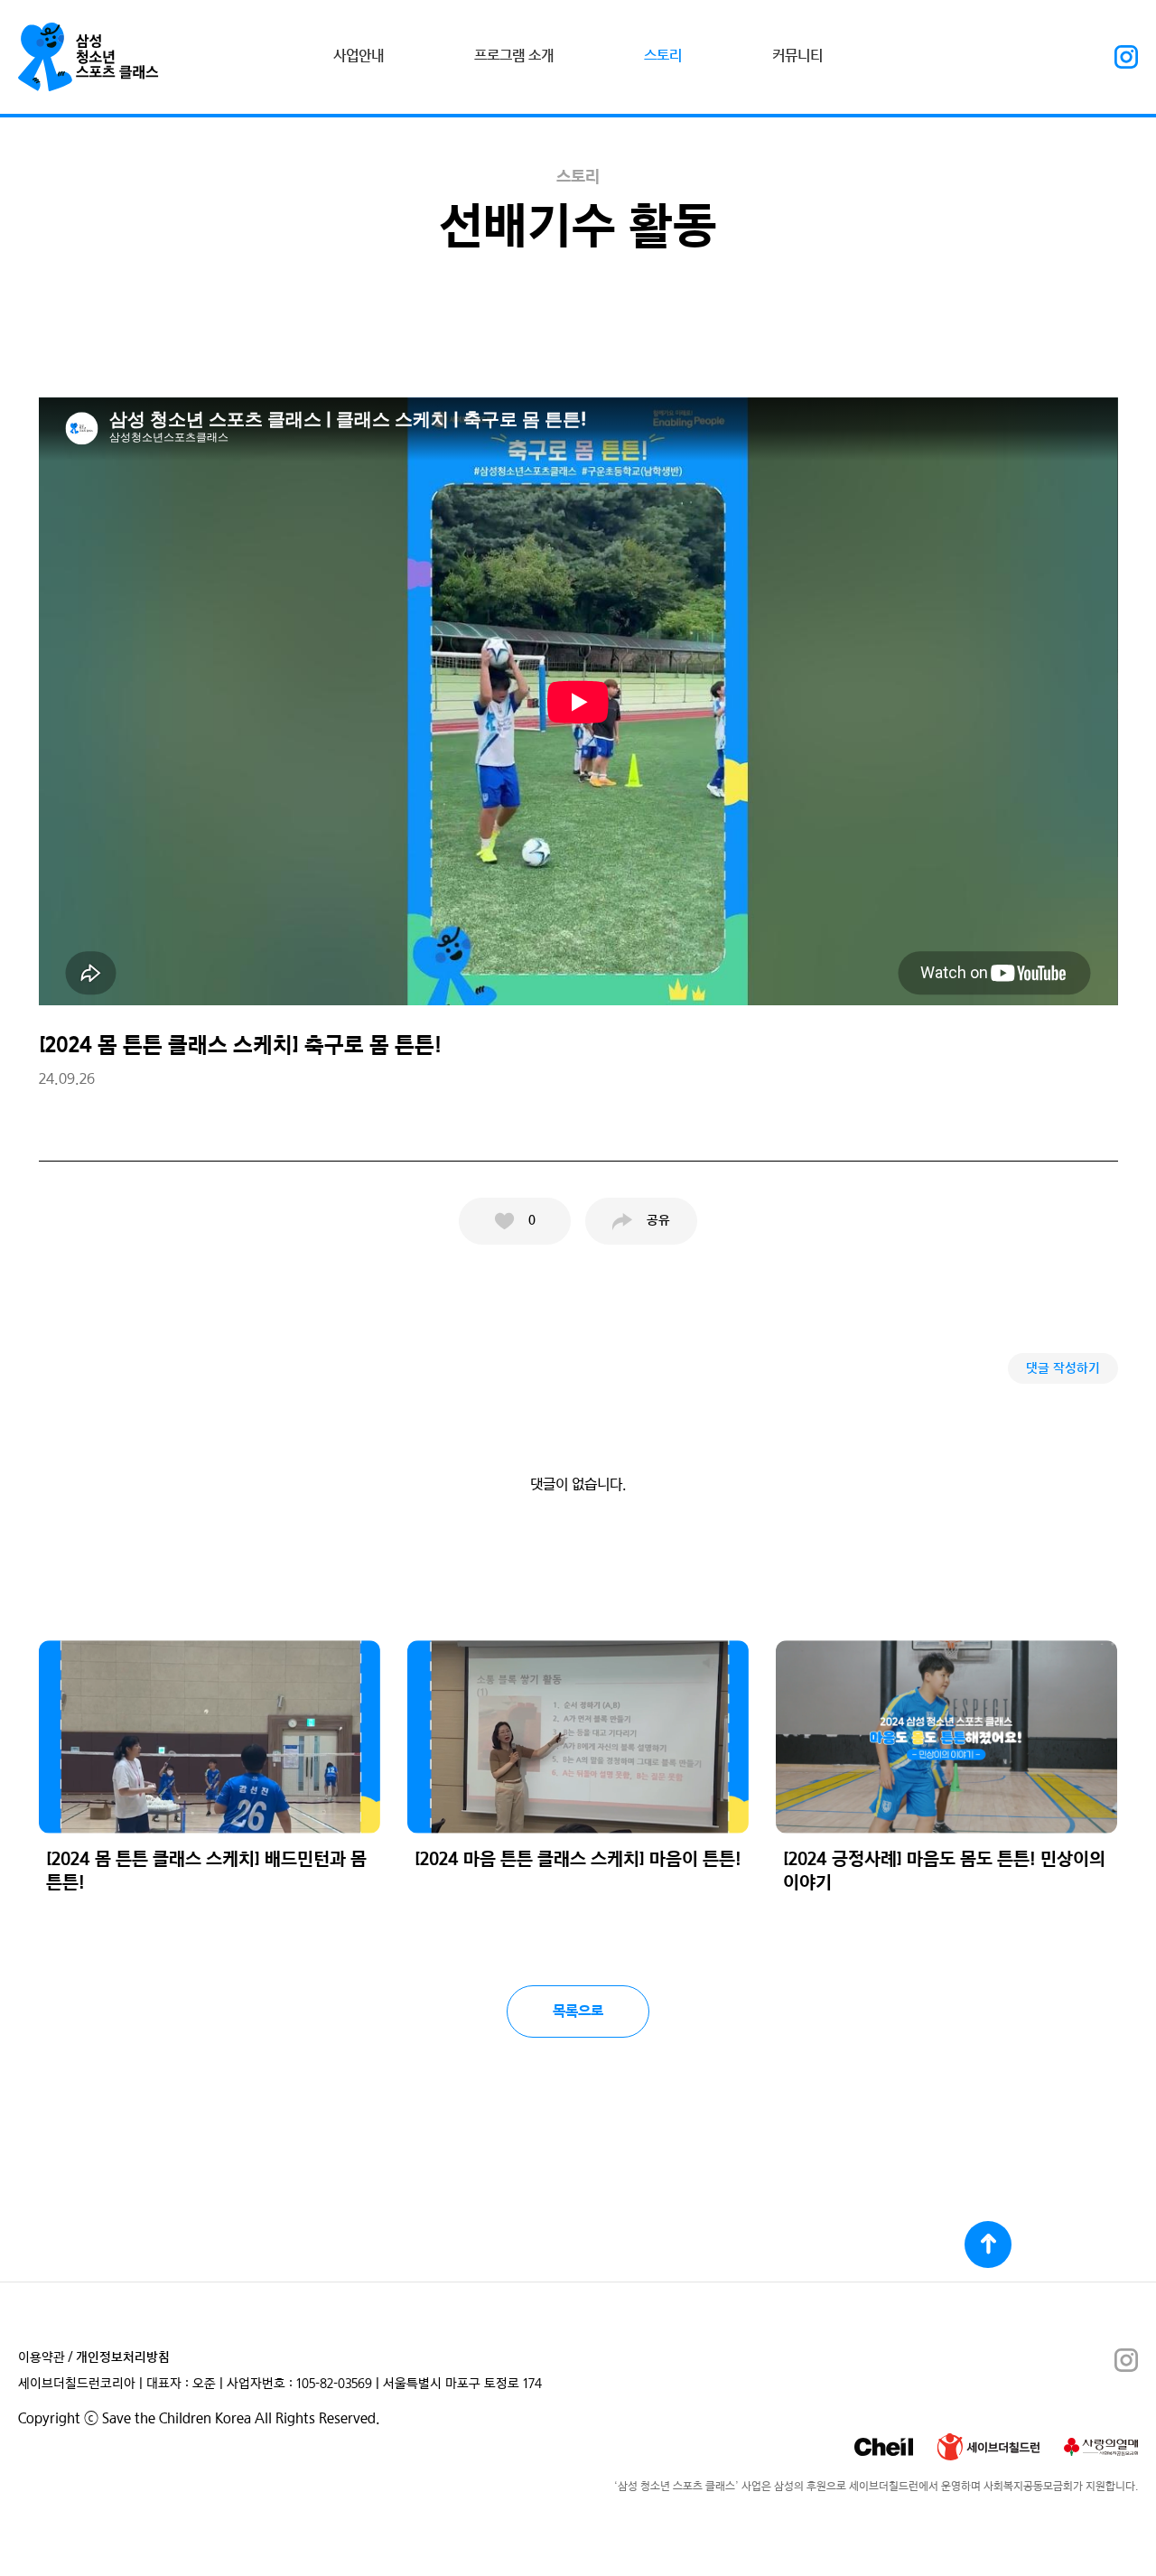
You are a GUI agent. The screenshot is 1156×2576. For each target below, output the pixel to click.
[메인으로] (89, 57)
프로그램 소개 (514, 56)
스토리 (663, 56)
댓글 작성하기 (1063, 1369)
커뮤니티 (797, 56)
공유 (658, 1221)
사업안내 (359, 56)
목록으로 (578, 2011)
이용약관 (42, 2358)
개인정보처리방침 (123, 2358)
